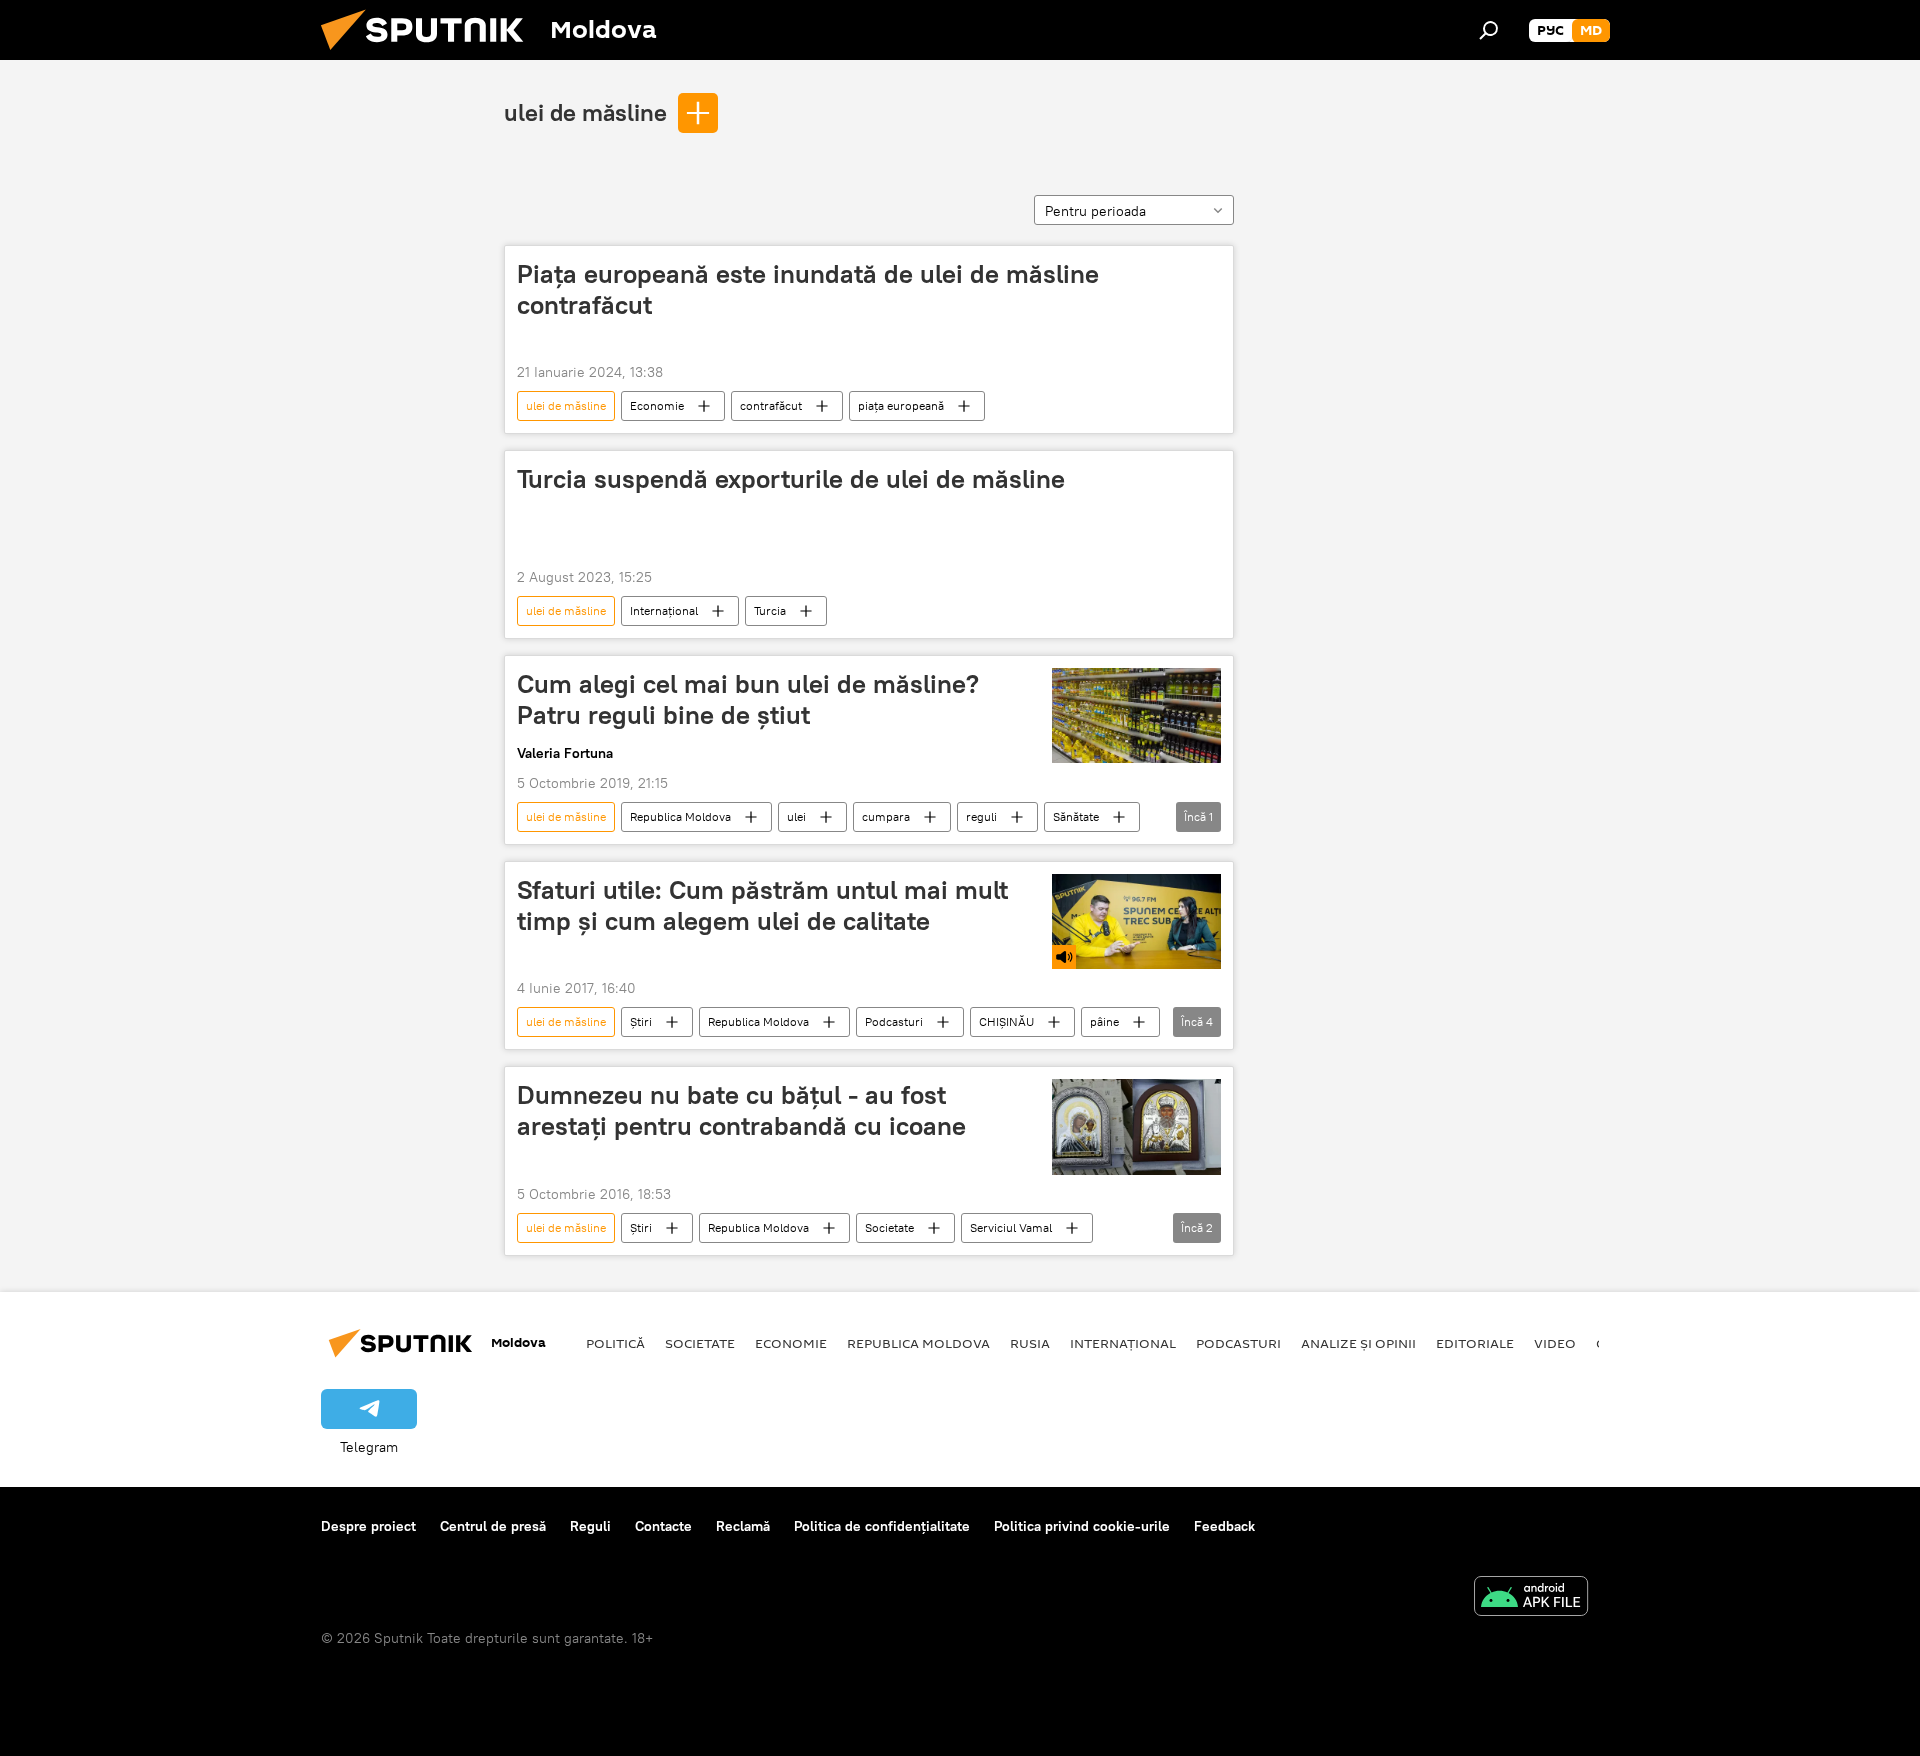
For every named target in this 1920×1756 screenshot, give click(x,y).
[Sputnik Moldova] (430, 55)
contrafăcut (771, 405)
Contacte (663, 1526)
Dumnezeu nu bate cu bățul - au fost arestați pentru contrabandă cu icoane (741, 1110)
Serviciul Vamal (1011, 1227)
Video (1555, 1343)
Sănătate (1076, 816)
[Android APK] (1531, 1598)
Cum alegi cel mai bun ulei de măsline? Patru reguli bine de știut (748, 699)
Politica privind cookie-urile (1082, 1526)
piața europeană (901, 405)
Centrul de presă (493, 1526)
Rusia (1030, 1343)
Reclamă (743, 1526)
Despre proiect (368, 1526)
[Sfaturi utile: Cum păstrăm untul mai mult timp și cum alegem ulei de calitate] (1136, 921)
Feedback (1224, 1526)
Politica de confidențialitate (882, 1526)
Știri (641, 1021)
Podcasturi (894, 1021)
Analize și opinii (1358, 1343)
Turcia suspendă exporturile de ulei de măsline (791, 479)
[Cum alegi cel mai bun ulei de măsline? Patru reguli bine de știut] (1136, 715)
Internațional (664, 610)
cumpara (886, 816)
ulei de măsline (585, 112)
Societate (889, 1227)
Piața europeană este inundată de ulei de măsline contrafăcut (808, 289)
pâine (1104, 1021)
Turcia (770, 610)
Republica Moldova (680, 816)
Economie (657, 405)
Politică (615, 1343)
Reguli (590, 1526)
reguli (981, 816)
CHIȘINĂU (1006, 1021)
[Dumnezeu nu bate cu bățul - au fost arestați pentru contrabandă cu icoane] (1136, 1127)
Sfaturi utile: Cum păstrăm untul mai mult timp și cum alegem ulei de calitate (762, 905)
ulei (796, 816)
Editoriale (1475, 1343)
